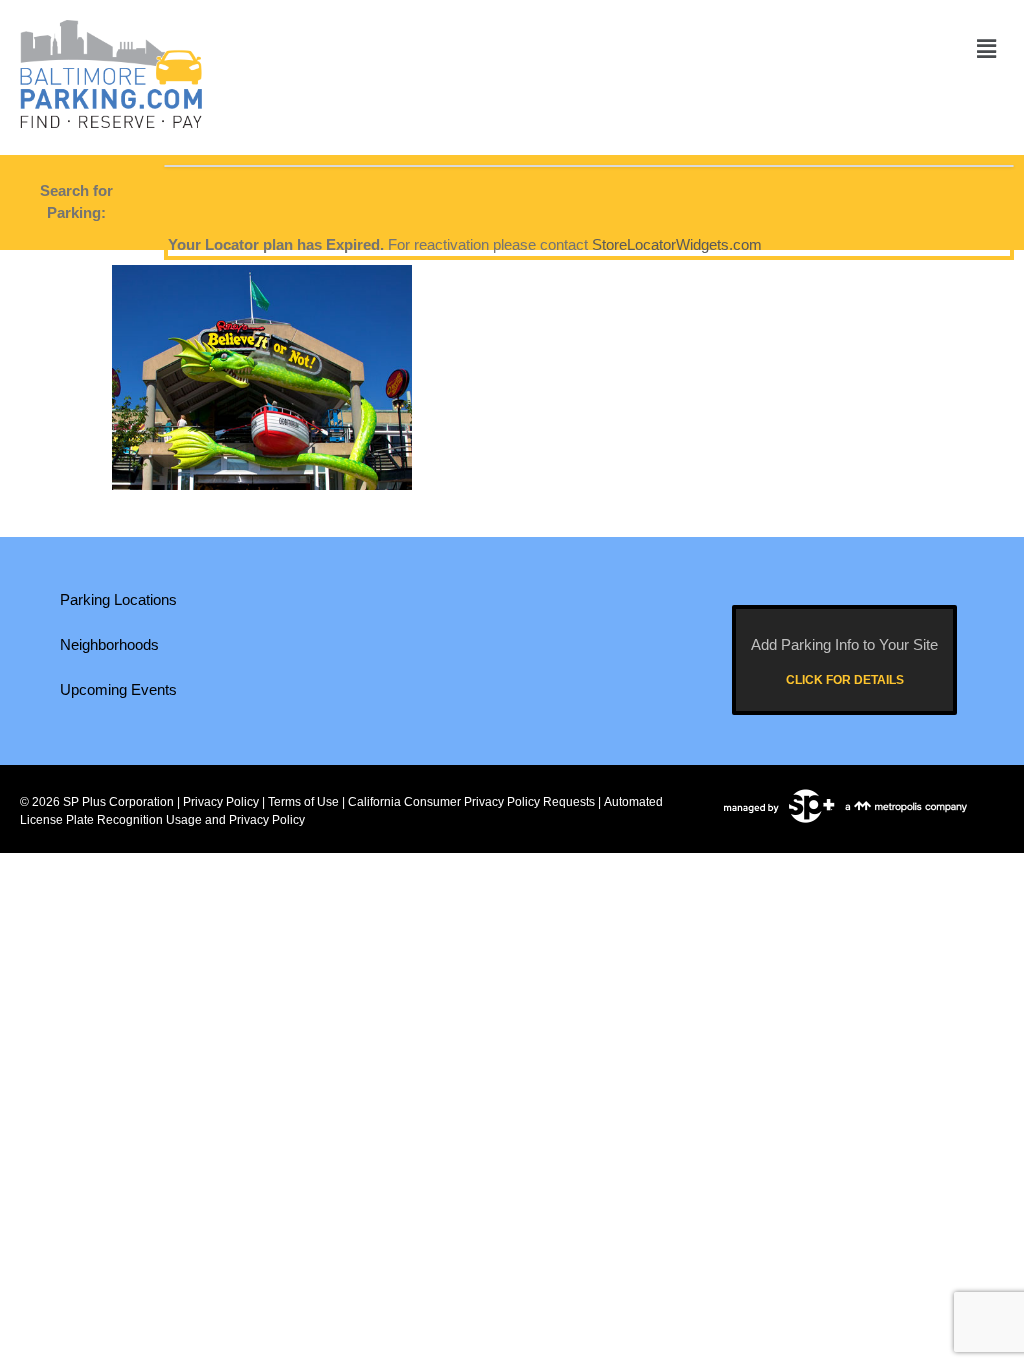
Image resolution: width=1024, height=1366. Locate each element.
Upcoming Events (118, 689)
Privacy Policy (221, 802)
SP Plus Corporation (118, 802)
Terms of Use (303, 802)
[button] (987, 49)
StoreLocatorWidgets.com (677, 244)
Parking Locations (118, 599)
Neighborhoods (109, 644)
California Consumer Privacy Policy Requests (471, 802)
